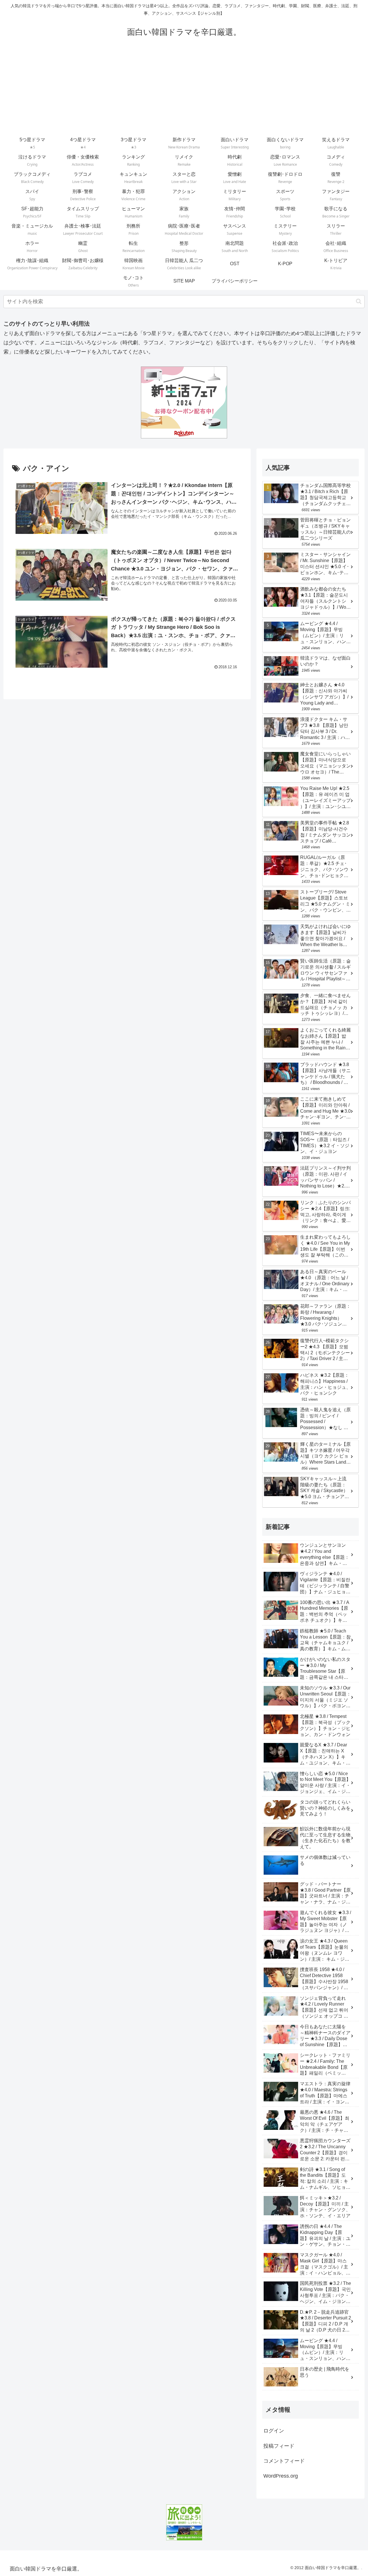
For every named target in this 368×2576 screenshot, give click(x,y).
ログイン (274, 2431)
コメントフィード (284, 2461)
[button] (359, 301)
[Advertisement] (184, 91)
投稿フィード (279, 2446)
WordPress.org (281, 2476)
